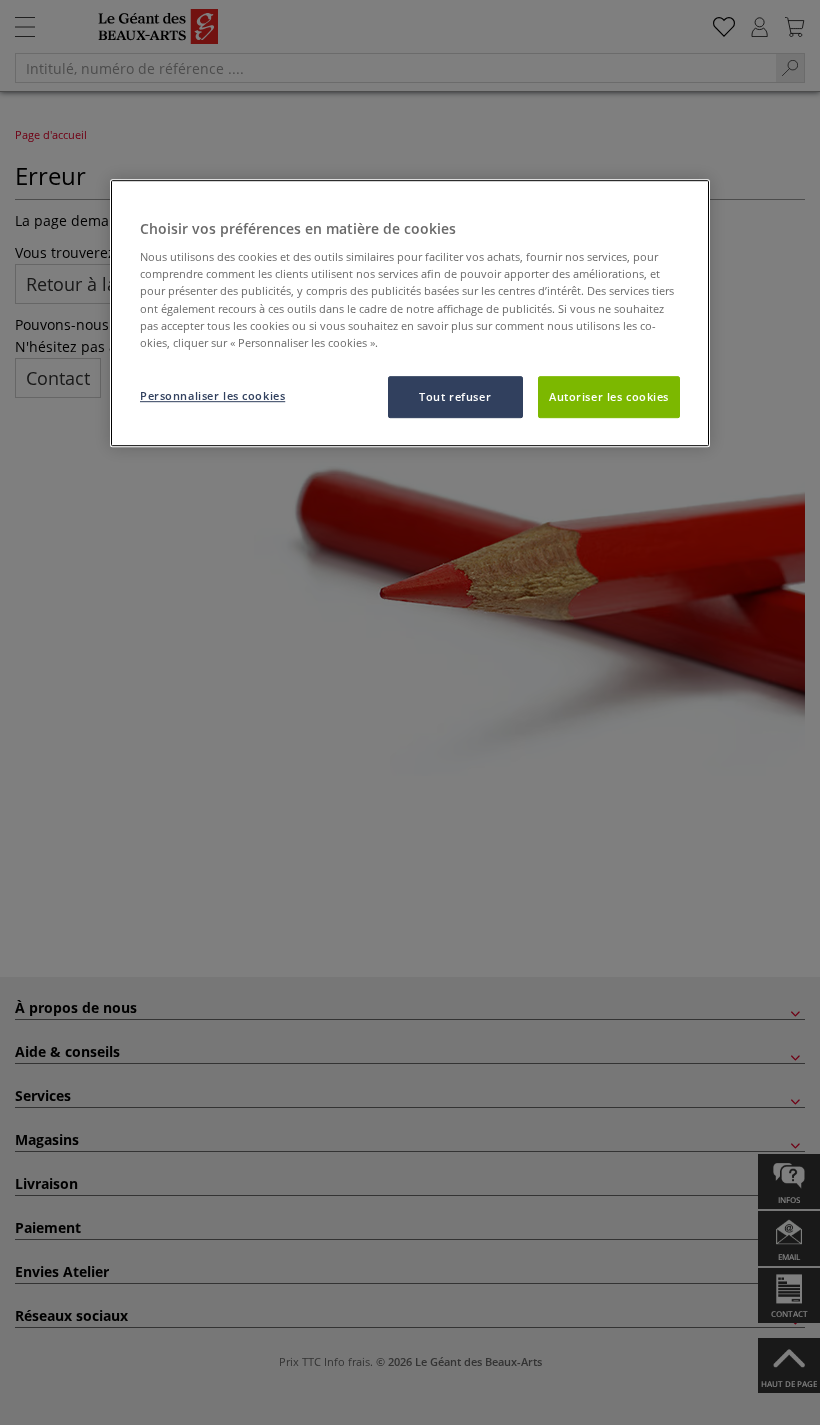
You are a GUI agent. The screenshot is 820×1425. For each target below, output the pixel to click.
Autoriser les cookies (609, 396)
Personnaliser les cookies (212, 395)
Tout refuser (455, 396)
